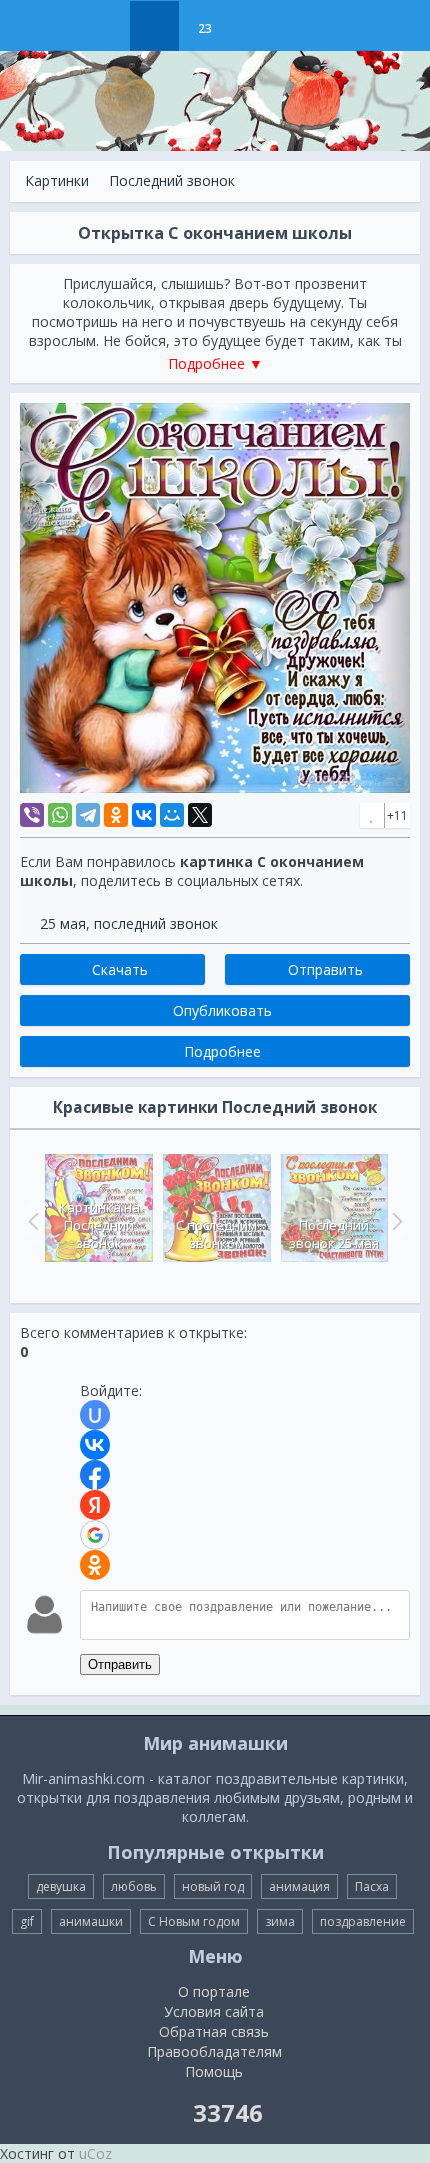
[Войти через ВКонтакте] (95, 1445)
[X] (200, 815)
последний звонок (156, 923)
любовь (134, 1886)
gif (27, 1921)
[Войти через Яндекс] (95, 1505)
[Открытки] (104, 26)
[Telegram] (88, 815)
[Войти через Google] (95, 1535)
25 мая (63, 923)
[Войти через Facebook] (95, 1475)
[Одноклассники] (116, 815)
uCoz (95, 2153)
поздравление (363, 1921)
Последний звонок (172, 180)
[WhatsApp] (60, 815)
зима (280, 1921)
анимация (299, 1886)
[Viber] (32, 815)
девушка (61, 1886)
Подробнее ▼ (215, 363)
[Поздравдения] (254, 26)
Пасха (372, 1886)
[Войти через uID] (95, 1415)
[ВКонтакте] (144, 815)
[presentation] (31, 1221)
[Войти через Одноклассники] (95, 1565)
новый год (213, 1886)
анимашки (91, 1921)
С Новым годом (194, 1921)
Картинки (57, 180)
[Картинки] (154, 26)
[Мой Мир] (172, 815)
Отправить (120, 1664)
